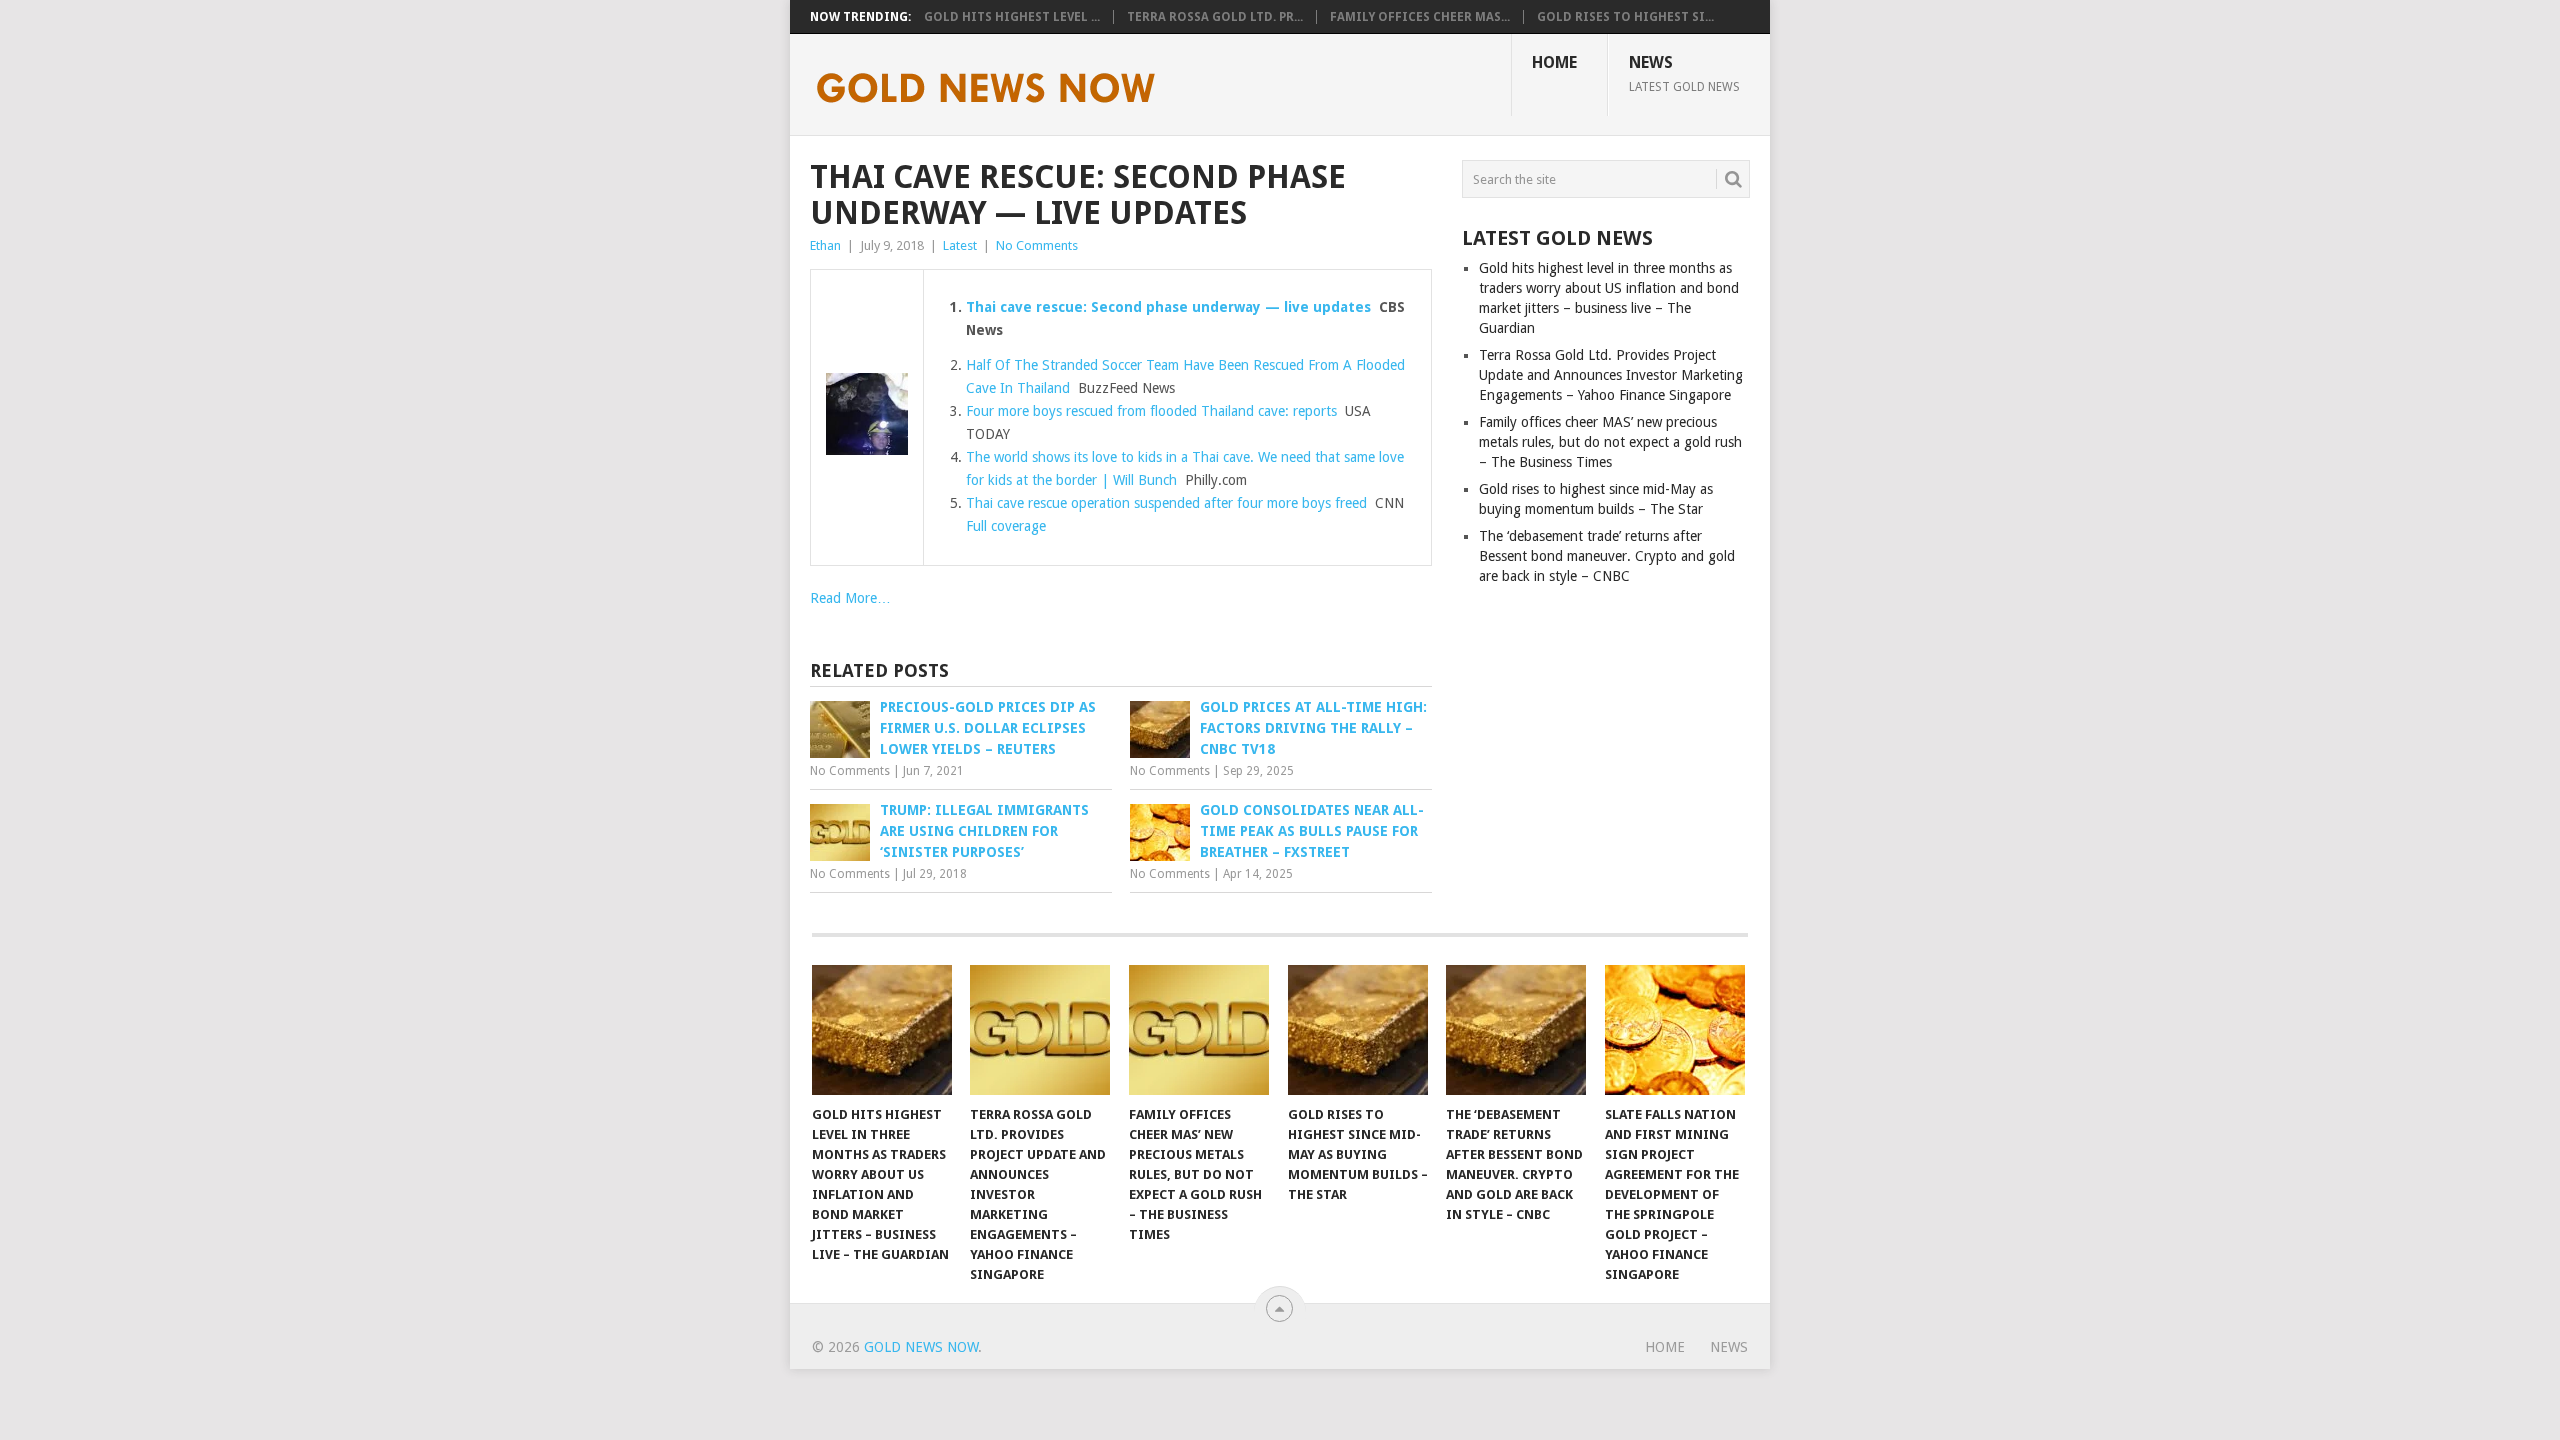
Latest (960, 245)
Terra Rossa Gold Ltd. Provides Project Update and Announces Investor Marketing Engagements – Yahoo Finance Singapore (1611, 375)
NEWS (1684, 73)
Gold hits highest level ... (1012, 17)
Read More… (850, 598)
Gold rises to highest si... (1625, 17)
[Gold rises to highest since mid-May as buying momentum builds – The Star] (1358, 1030)
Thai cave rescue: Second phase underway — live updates (1168, 307)
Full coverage (1006, 526)
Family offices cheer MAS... (1420, 17)
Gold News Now (921, 1347)
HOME (1554, 62)
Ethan (825, 245)
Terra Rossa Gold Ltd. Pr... (1215, 17)
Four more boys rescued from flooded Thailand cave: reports (1151, 411)
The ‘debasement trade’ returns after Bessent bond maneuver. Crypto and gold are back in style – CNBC (1607, 556)
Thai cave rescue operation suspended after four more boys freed (1166, 503)
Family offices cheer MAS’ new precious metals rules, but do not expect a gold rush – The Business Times (1610, 442)
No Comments (1037, 245)
